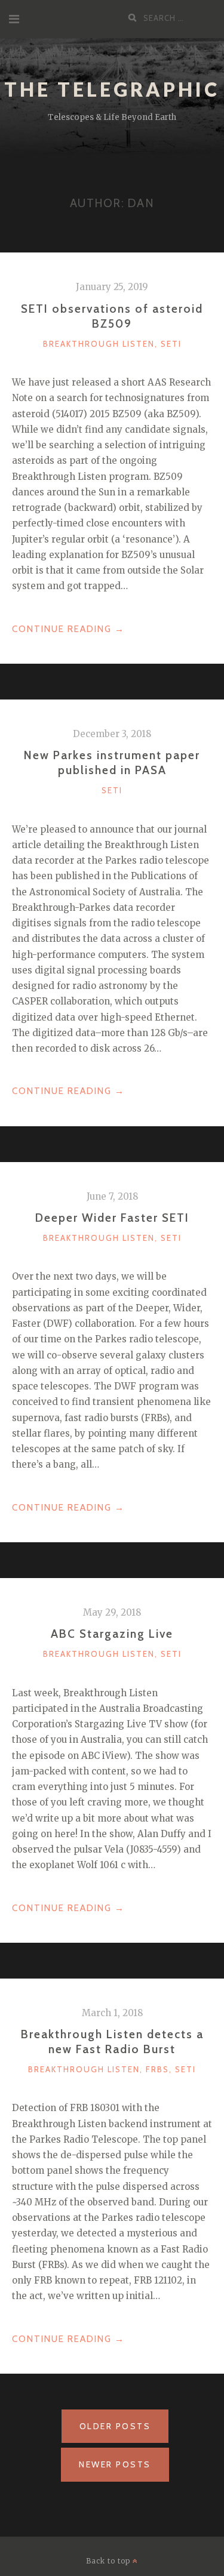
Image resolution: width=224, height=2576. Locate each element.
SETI (171, 344)
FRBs (157, 2069)
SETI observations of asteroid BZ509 (112, 316)
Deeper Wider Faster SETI (112, 1218)
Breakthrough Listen (99, 344)
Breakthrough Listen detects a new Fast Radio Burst (112, 2042)
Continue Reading (68, 630)
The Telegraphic (112, 89)
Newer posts (115, 2464)
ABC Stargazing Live (112, 1634)
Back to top (109, 2561)
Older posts (115, 2426)
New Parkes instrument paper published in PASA (112, 762)
